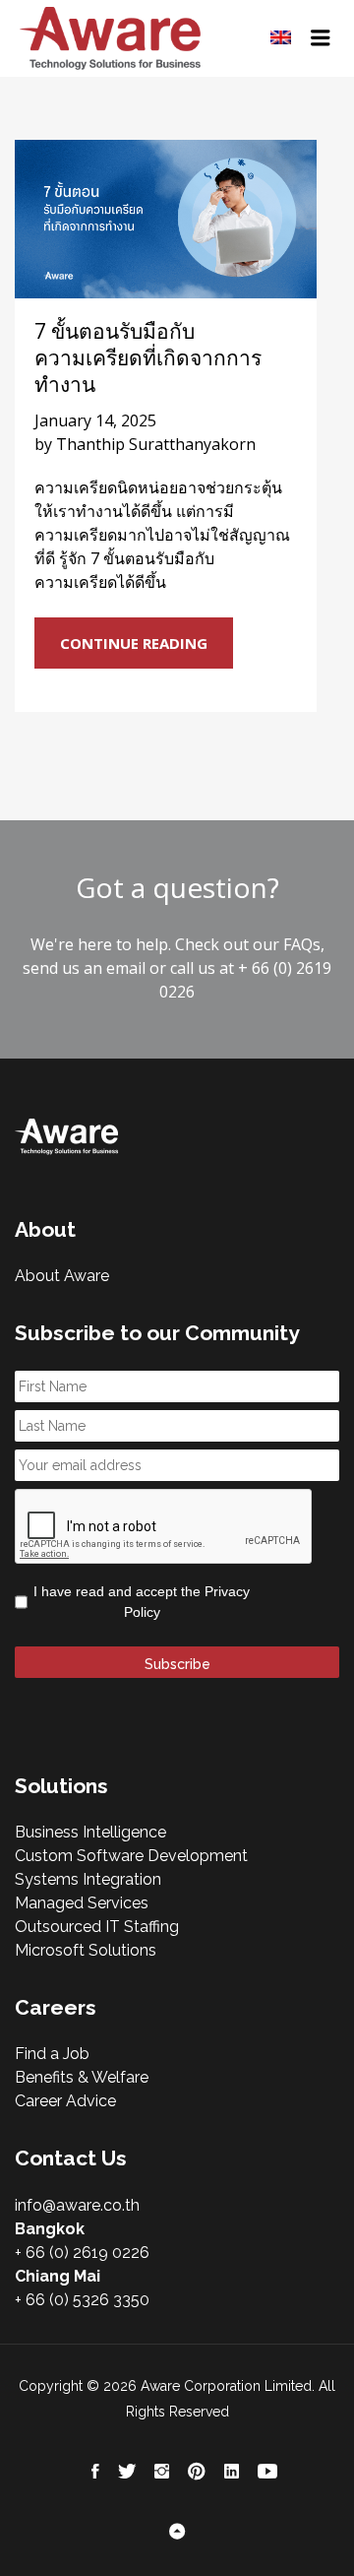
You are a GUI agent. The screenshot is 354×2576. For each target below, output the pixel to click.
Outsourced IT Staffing (97, 1927)
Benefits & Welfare (82, 2077)
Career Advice (65, 2101)
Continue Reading (134, 643)
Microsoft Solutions (86, 1950)
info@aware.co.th (77, 2205)
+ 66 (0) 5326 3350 (82, 2300)
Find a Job (52, 2054)
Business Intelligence (90, 1832)
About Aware (62, 1276)
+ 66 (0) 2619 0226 (82, 2253)
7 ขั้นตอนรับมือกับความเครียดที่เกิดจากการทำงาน (148, 358)
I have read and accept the (142, 1602)
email (126, 968)
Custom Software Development (131, 1856)
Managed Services (82, 1903)
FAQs (302, 944)
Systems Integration (88, 1879)
